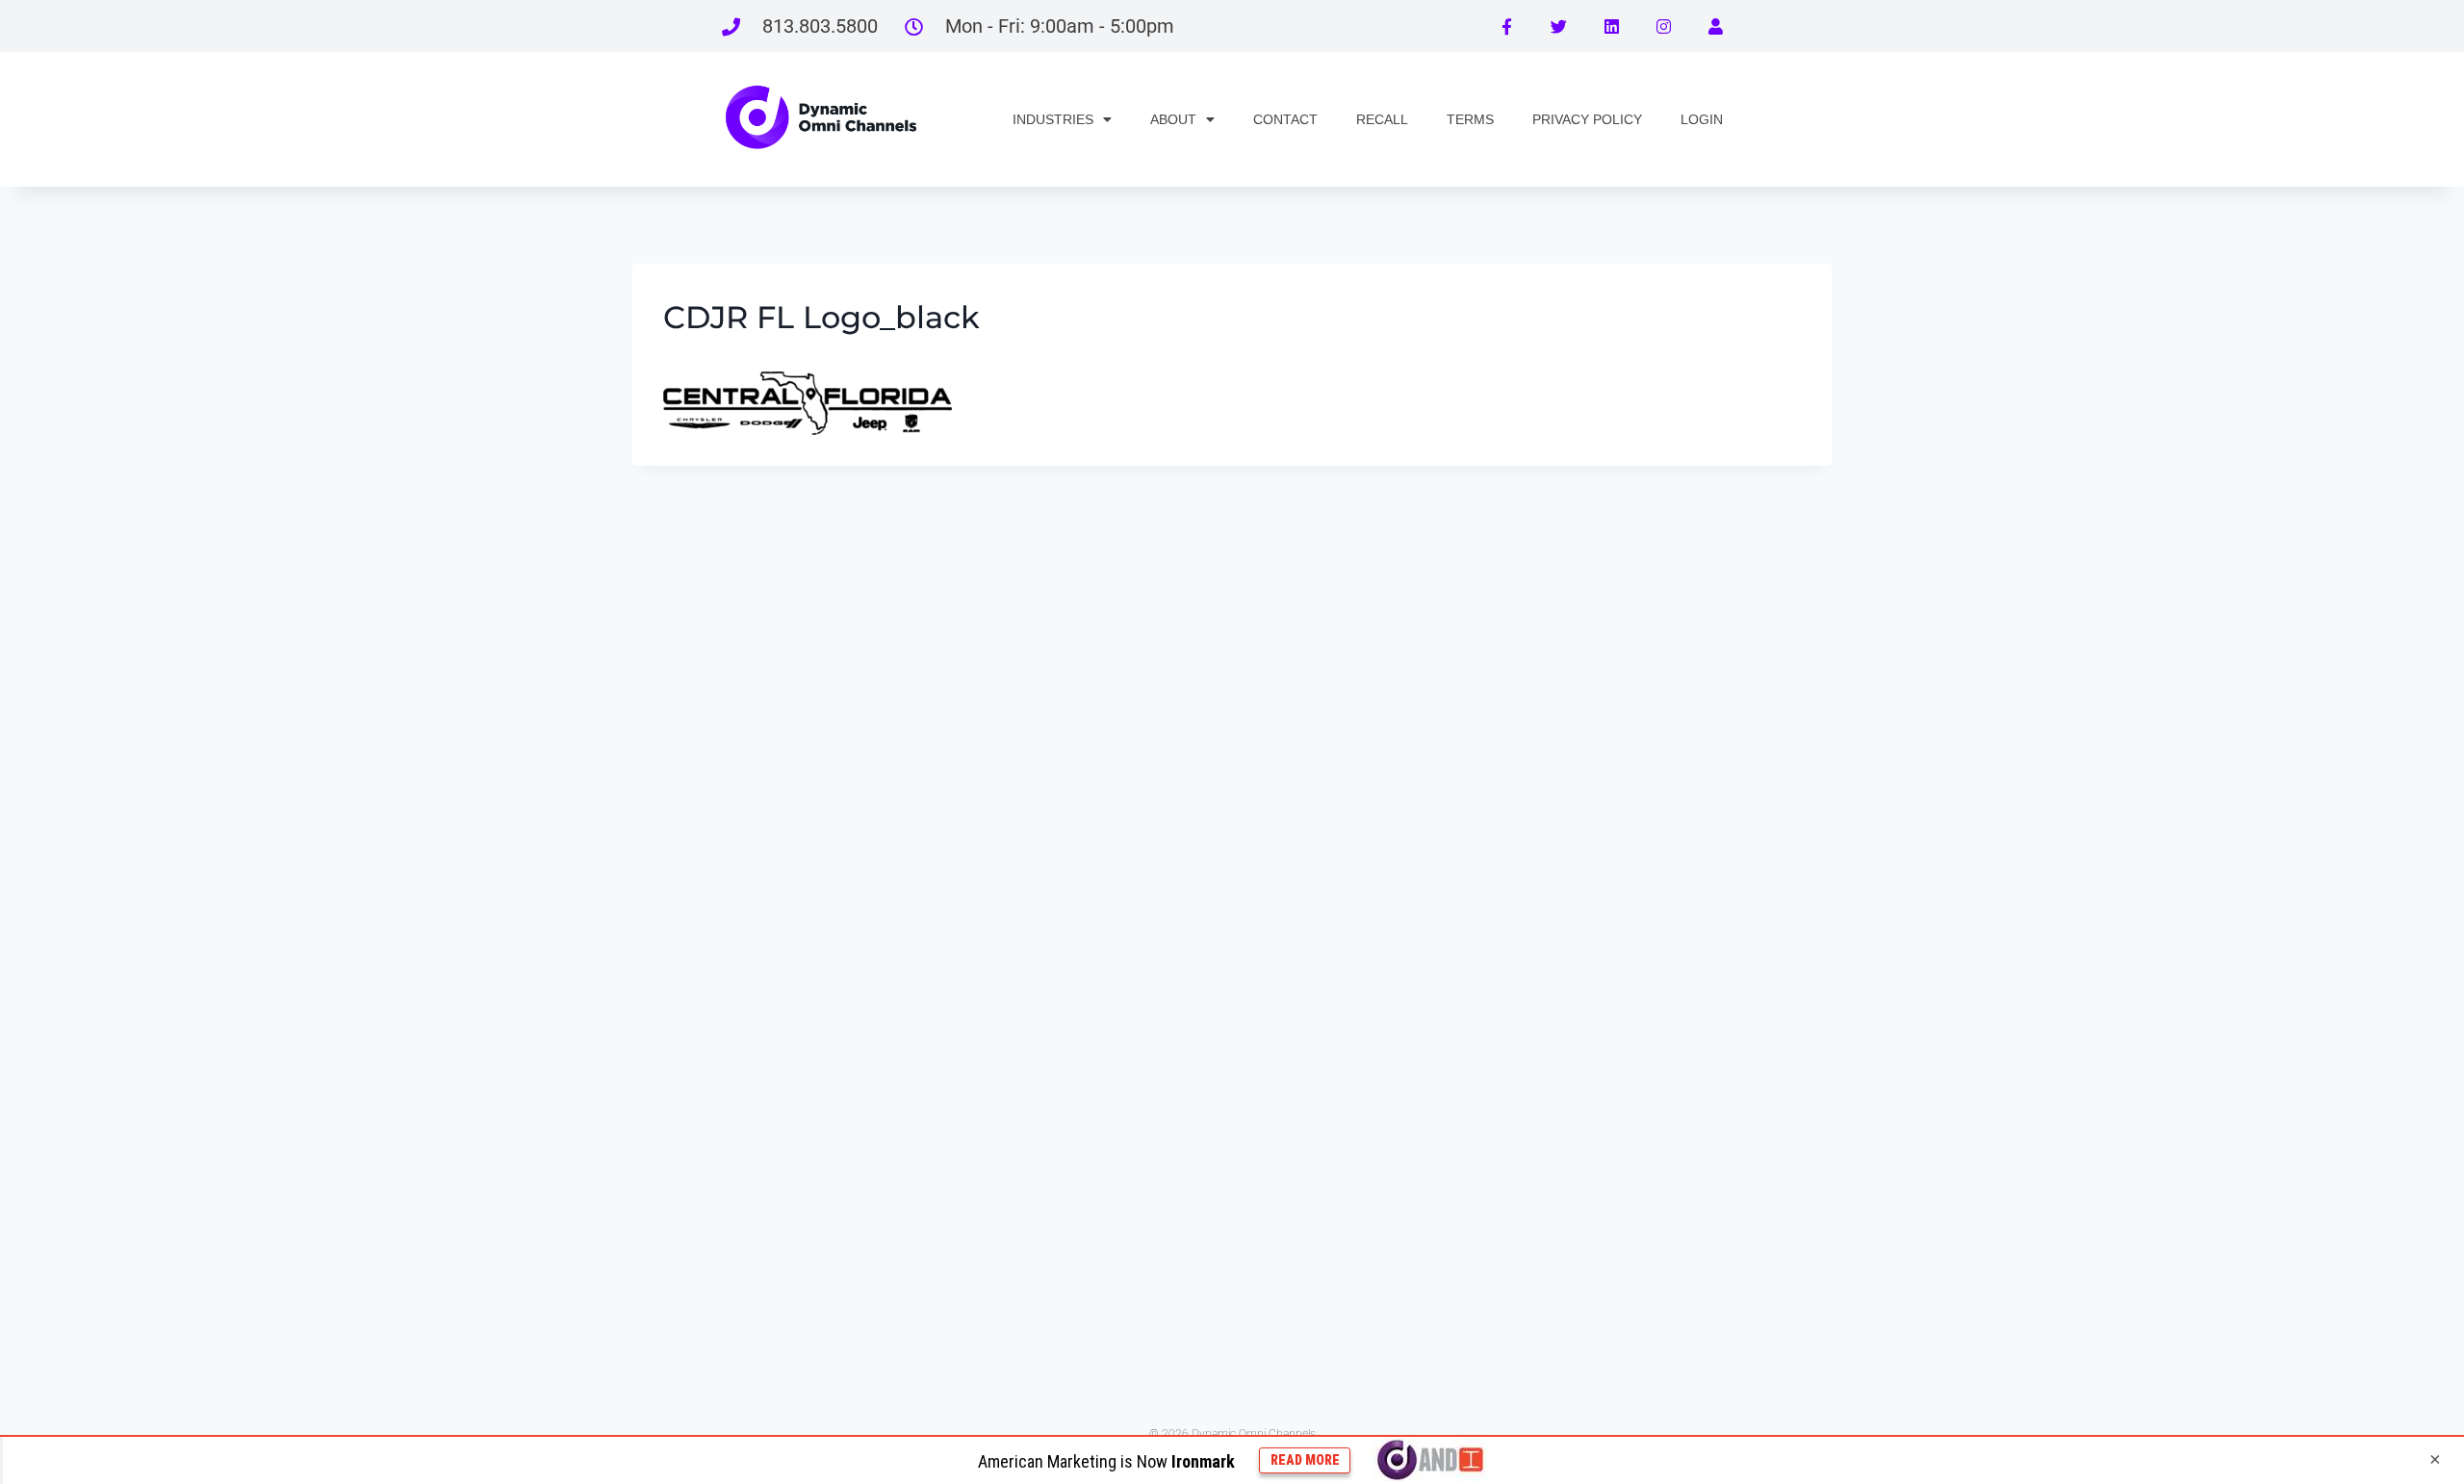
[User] (1716, 26)
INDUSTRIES (1053, 119)
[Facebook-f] (1506, 26)
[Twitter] (1558, 26)
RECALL (1382, 119)
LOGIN (1702, 119)
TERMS (1470, 119)
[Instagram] (1663, 26)
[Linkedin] (1611, 26)
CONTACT (1285, 119)
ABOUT (1173, 119)
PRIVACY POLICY (1587, 119)
